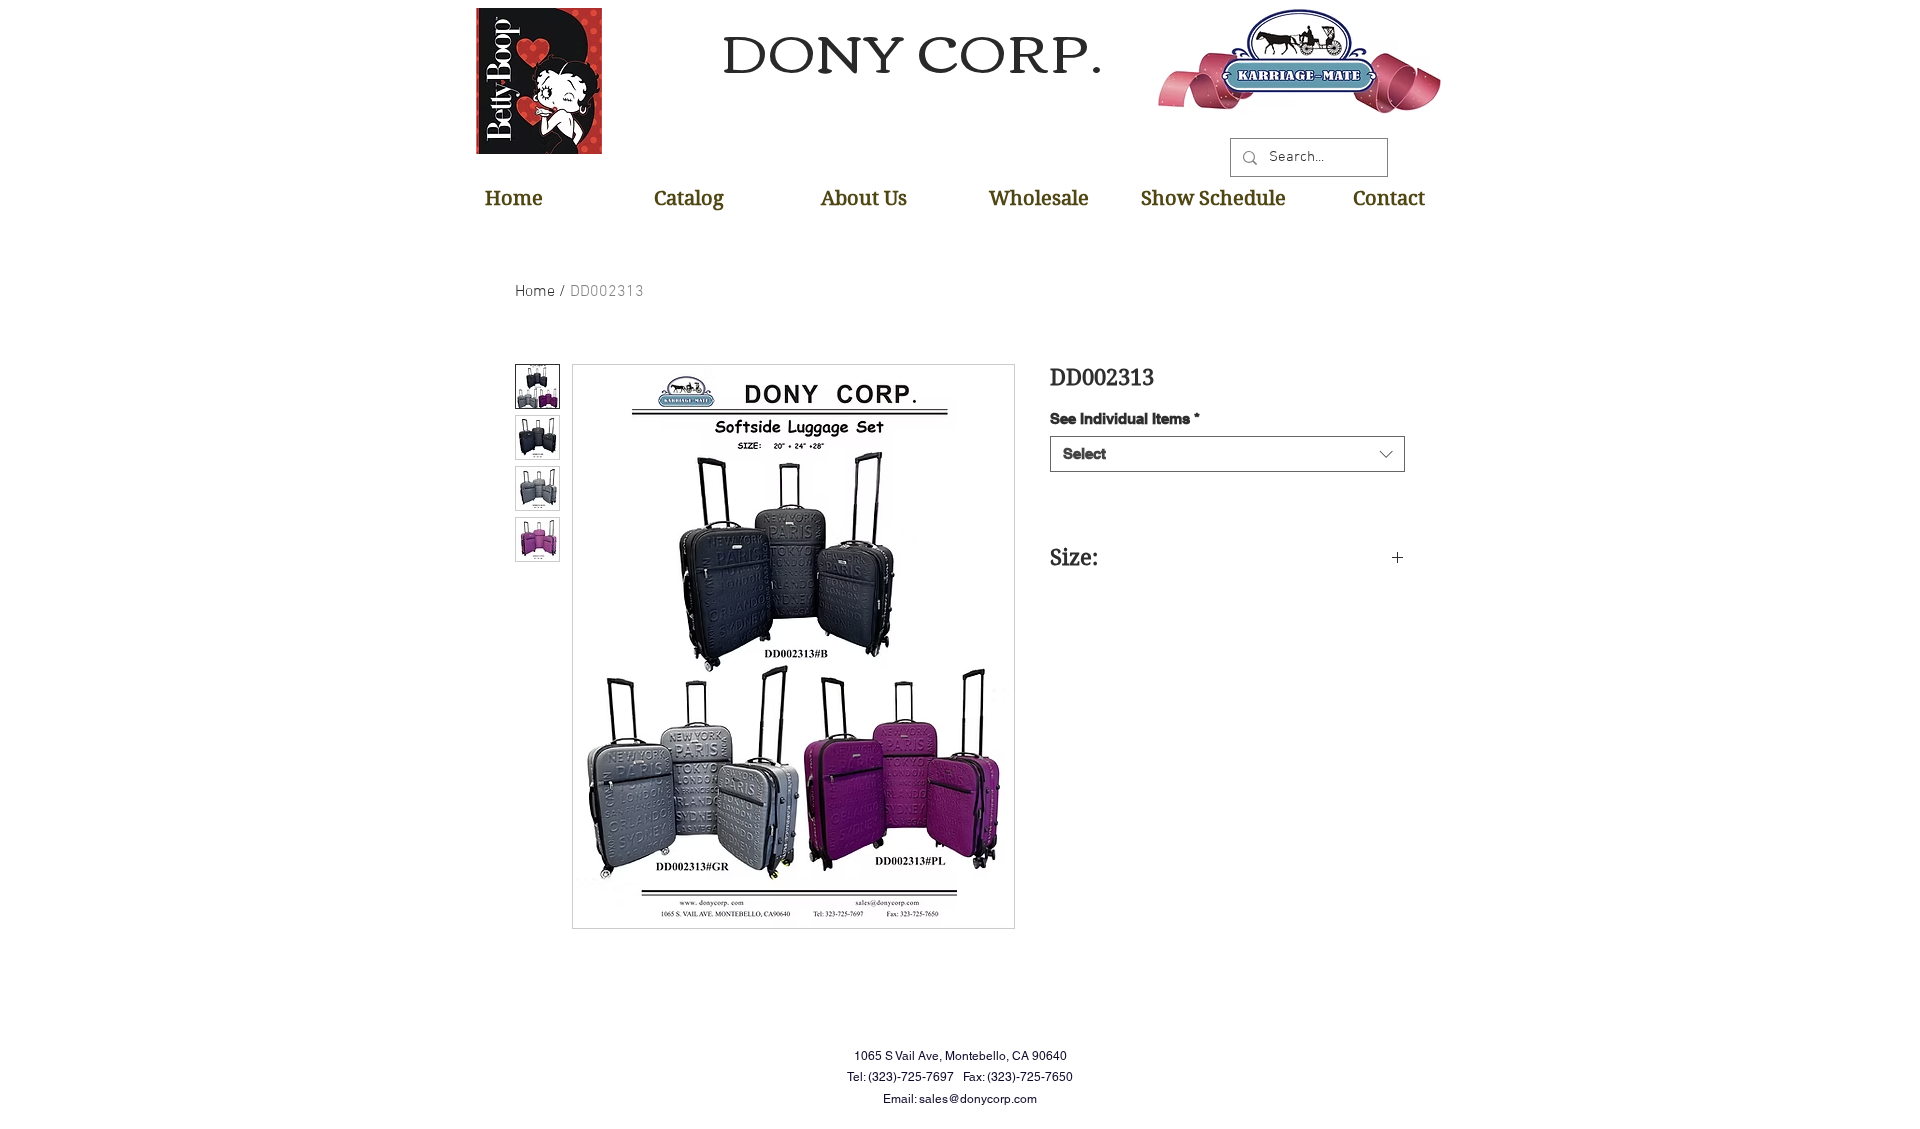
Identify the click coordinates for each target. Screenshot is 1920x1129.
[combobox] (1227, 454)
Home (535, 292)
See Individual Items (1125, 418)
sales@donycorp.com (978, 1099)
